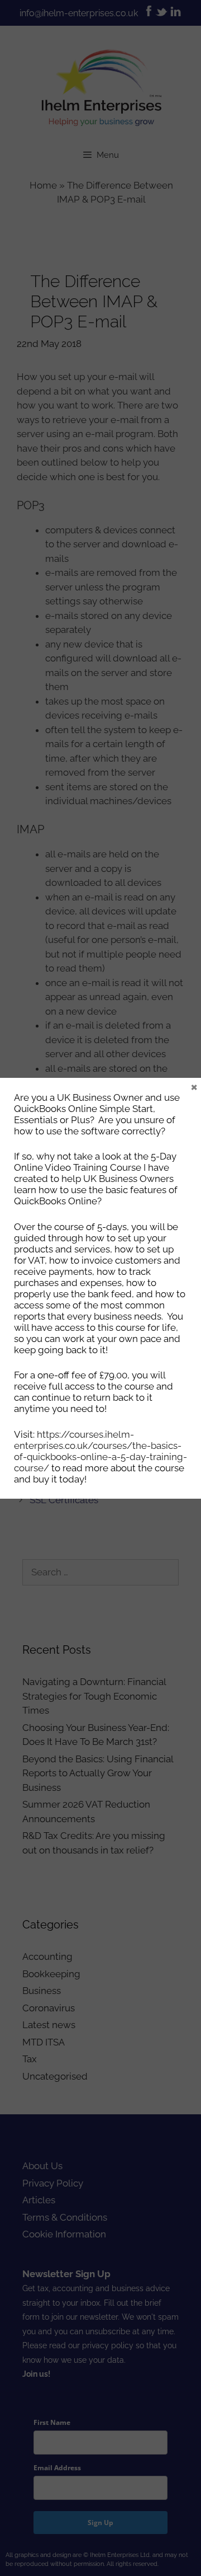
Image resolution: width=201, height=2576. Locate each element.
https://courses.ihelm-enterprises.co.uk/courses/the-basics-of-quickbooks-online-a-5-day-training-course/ (100, 1451)
